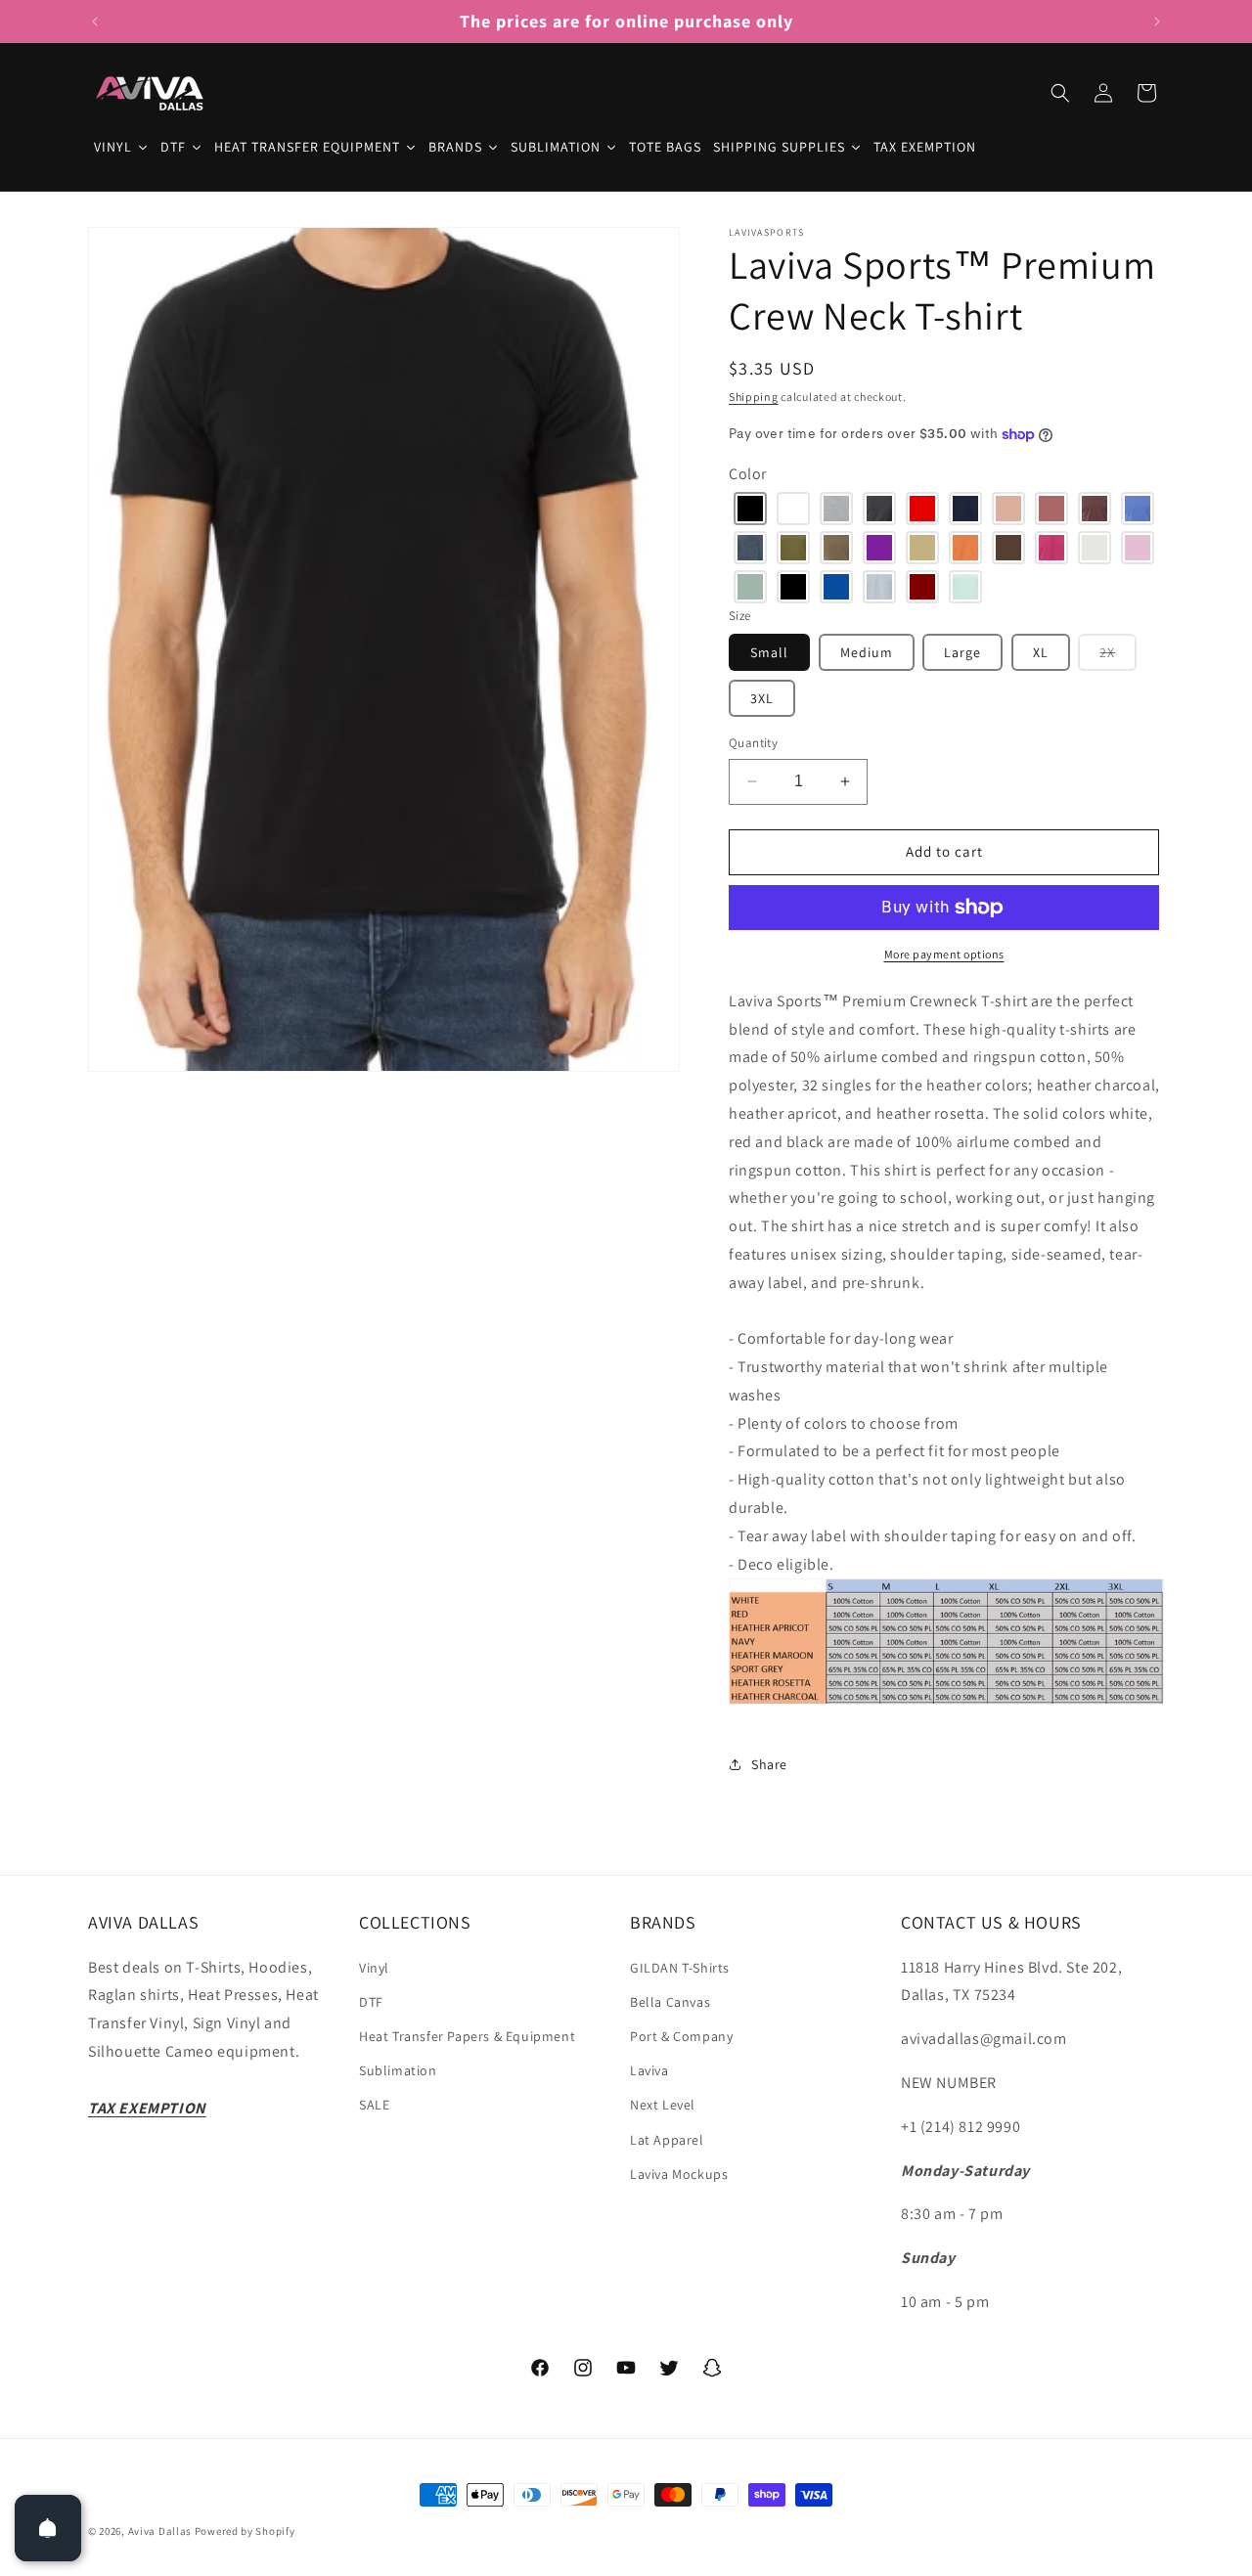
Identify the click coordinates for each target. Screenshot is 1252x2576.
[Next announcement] (1157, 22)
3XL (762, 698)
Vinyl (374, 1968)
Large (962, 652)
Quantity (753, 743)
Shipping (754, 397)
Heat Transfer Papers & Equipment (467, 2036)
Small (769, 652)
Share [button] (769, 1764)
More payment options (944, 954)
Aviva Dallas (160, 2531)
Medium (867, 652)
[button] (1060, 93)
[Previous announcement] (95, 22)
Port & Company (681, 2036)
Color (748, 474)
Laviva (649, 2070)
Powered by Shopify (245, 2531)
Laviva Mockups (679, 2174)
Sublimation (398, 2070)
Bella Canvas (670, 2002)
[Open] (48, 2528)
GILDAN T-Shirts (680, 1968)
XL (1041, 652)
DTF (371, 2002)
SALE (374, 2105)
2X (1118, 657)
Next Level (663, 2105)
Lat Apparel (667, 2140)
